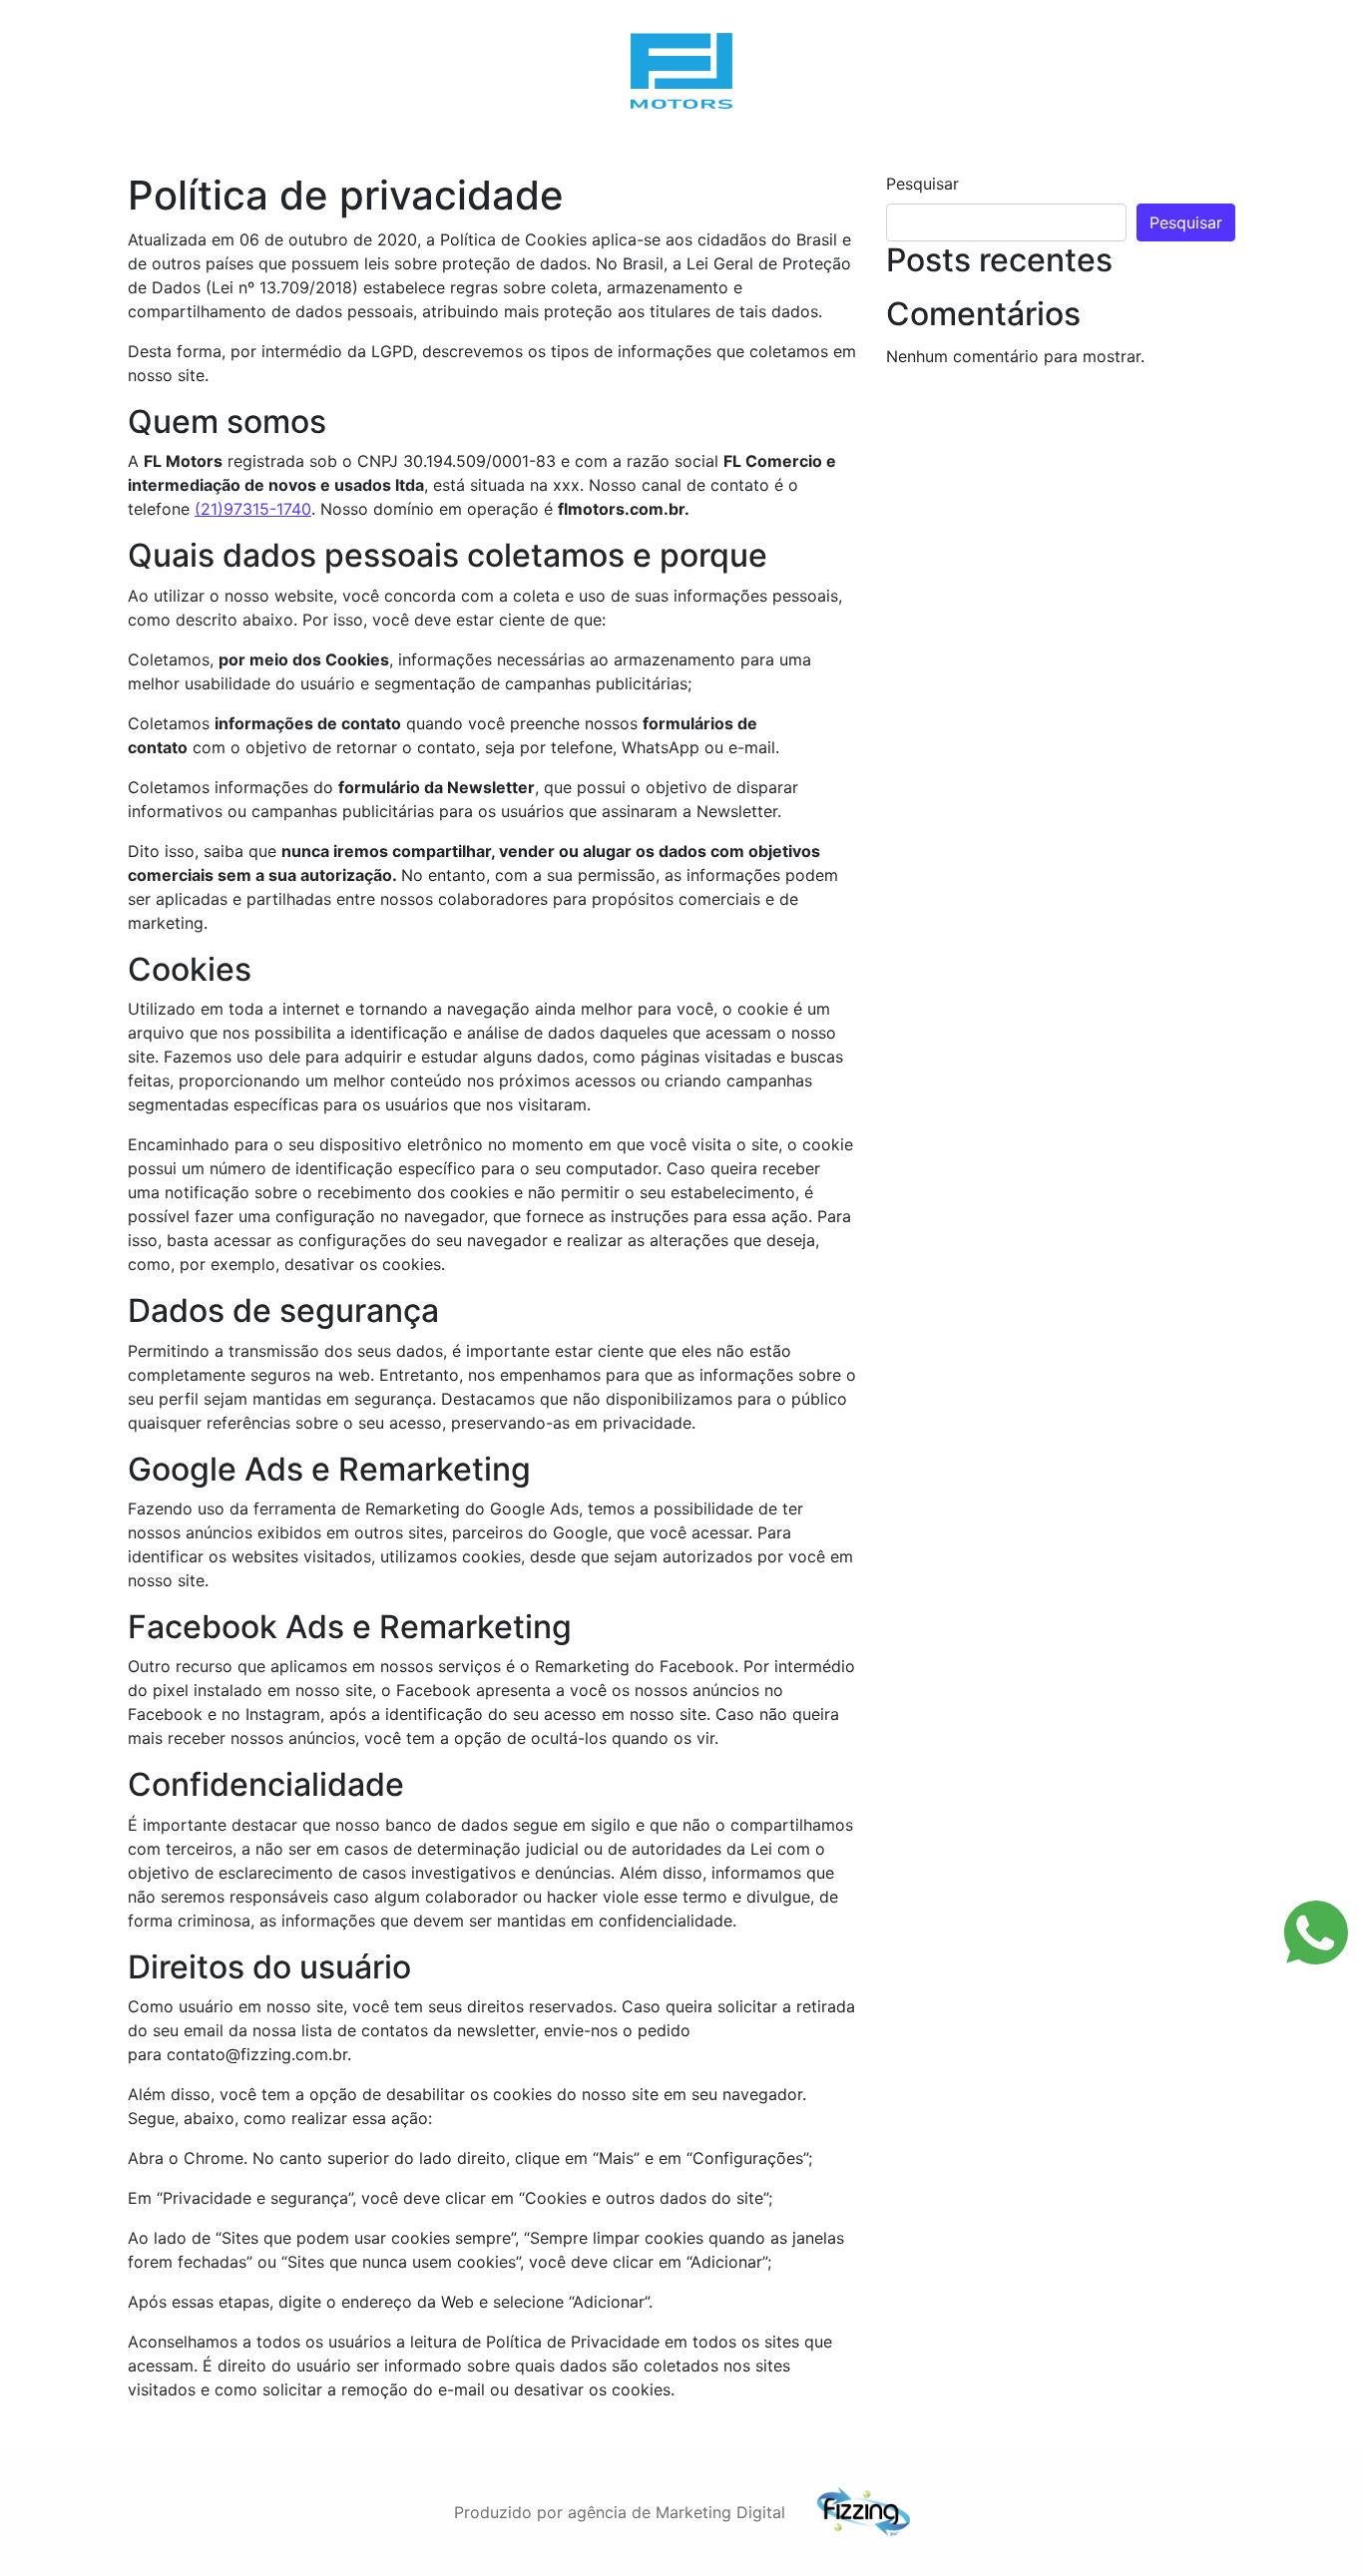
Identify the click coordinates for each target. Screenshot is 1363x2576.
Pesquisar (922, 184)
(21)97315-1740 (253, 509)
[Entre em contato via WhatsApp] (1316, 1932)
